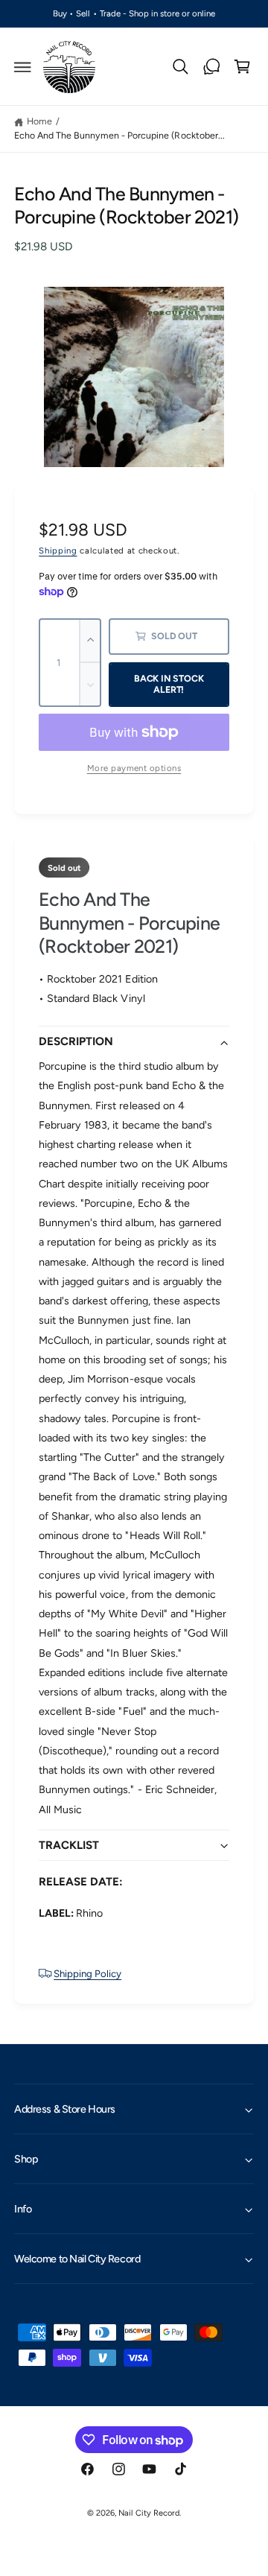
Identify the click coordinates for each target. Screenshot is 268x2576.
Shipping (58, 551)
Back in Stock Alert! (169, 684)
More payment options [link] (134, 768)
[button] (23, 67)
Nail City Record (149, 2513)
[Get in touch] (211, 67)
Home (39, 121)
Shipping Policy (87, 1973)
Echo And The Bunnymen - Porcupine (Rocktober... (119, 135)
